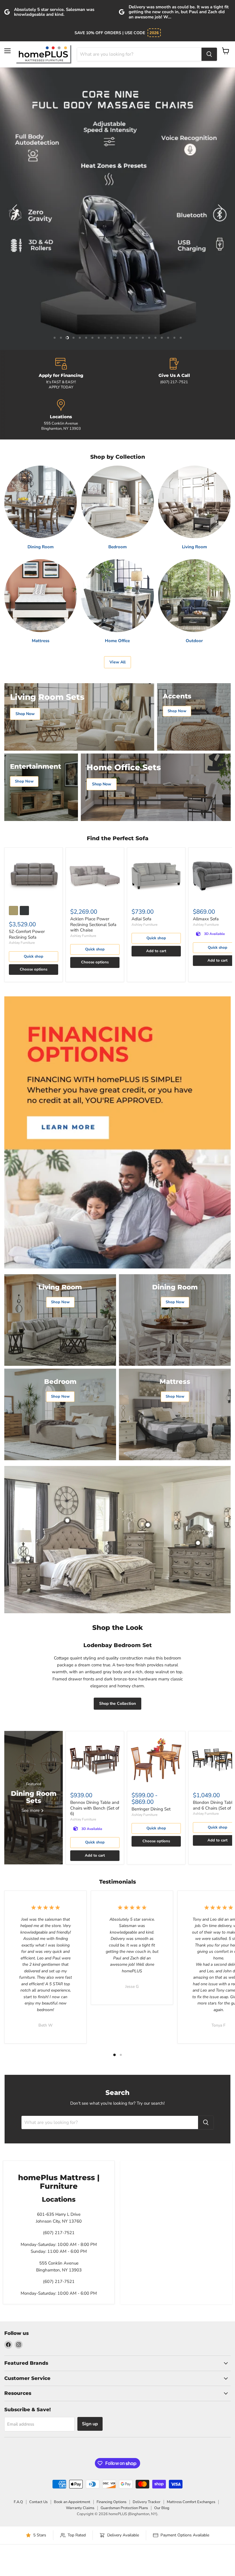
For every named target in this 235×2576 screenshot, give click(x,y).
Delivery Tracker (147, 2502)
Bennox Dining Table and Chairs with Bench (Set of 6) (95, 1808)
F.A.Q (18, 2502)
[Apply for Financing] (61, 374)
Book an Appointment (72, 2502)
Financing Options (111, 2502)
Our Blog (162, 2508)
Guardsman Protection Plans (124, 2508)
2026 (154, 33)
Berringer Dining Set (151, 1809)
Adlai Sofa (141, 919)
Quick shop (34, 956)
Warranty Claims (80, 2508)
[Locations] (61, 415)
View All (117, 662)
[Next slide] (219, 209)
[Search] (209, 54)
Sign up (90, 2424)
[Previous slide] (16, 209)
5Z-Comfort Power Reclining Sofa (27, 934)
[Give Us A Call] (174, 374)
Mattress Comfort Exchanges (191, 2502)
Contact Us (38, 2502)
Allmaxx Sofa (206, 919)
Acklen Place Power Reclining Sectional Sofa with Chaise (93, 924)
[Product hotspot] (67, 1521)
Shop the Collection (117, 1704)
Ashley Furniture (22, 943)
